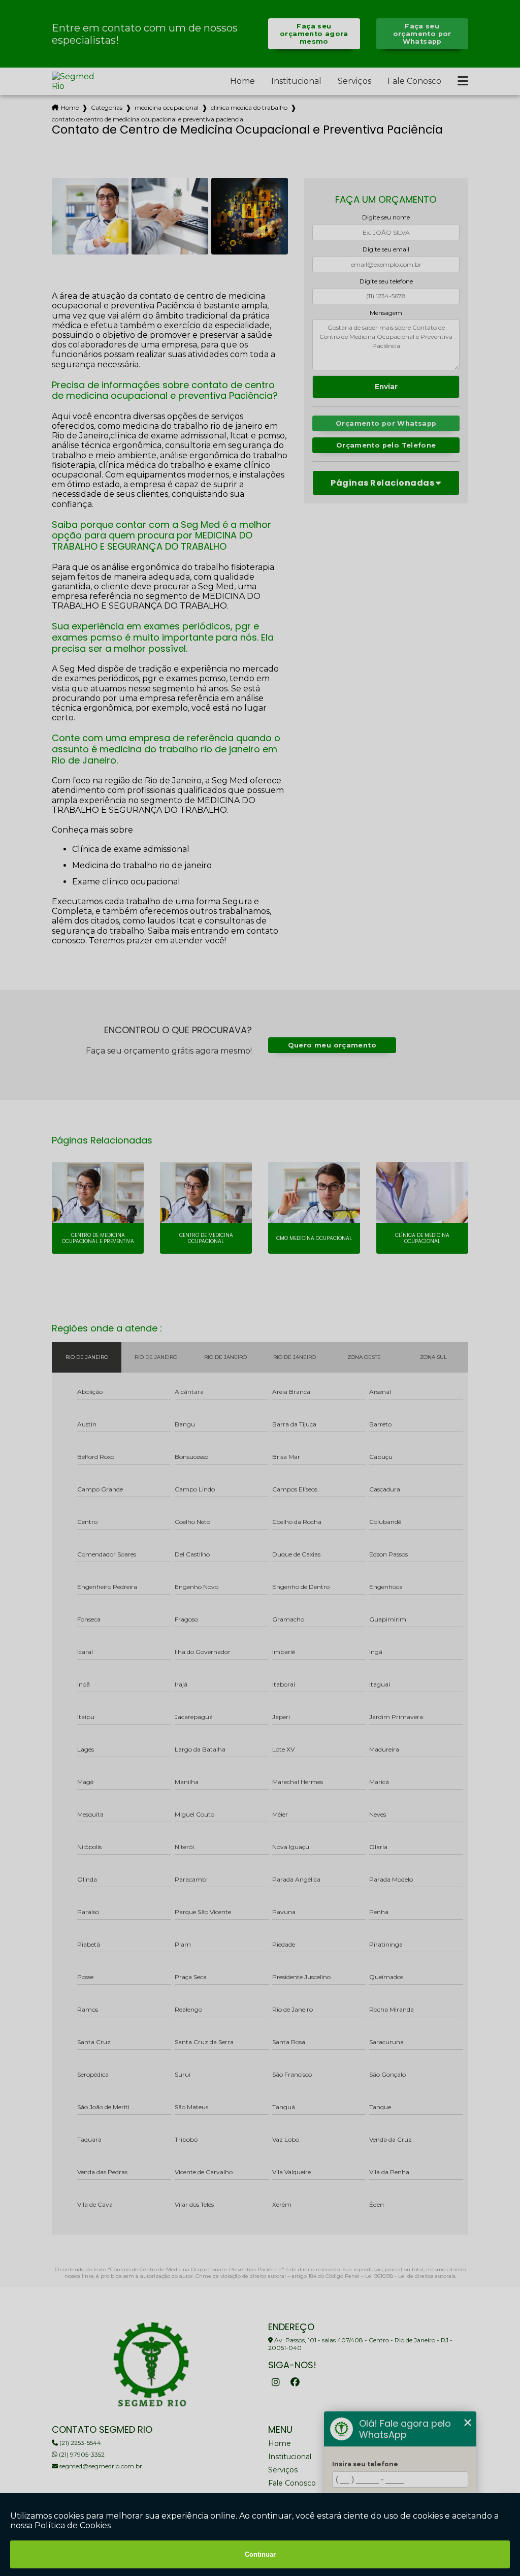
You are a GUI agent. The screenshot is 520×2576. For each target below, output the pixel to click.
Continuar (260, 2554)
